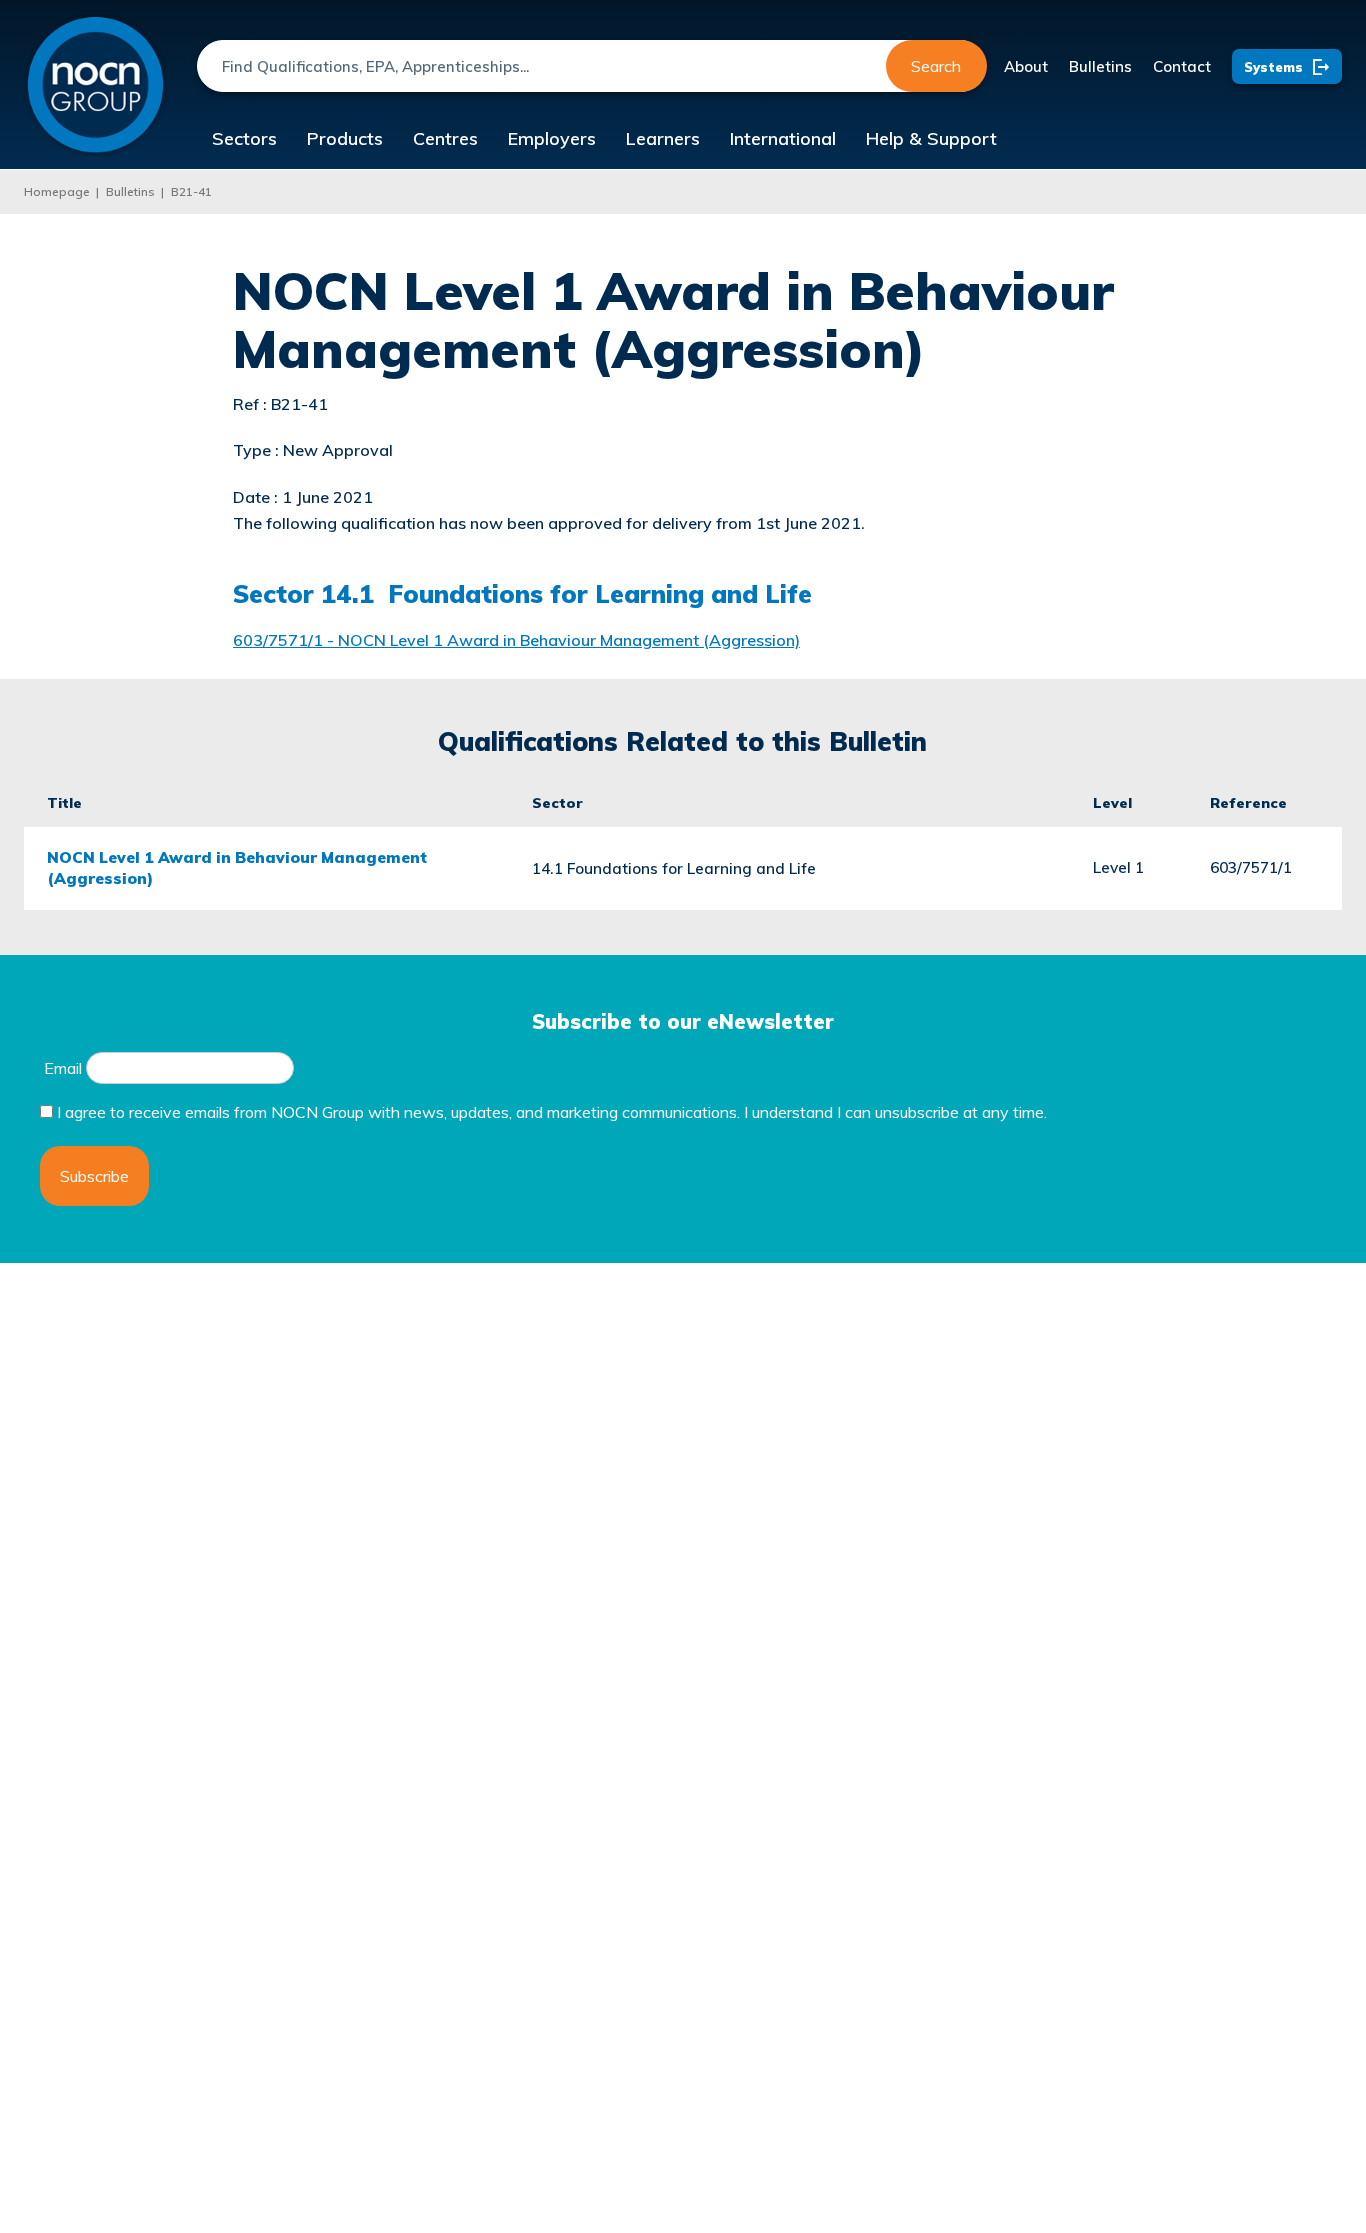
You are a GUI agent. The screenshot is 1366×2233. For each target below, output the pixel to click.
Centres (445, 138)
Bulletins (1100, 66)
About (1026, 66)
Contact (1182, 66)
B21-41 (191, 191)
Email (63, 1068)
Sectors (244, 138)
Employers (552, 138)
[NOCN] (95, 85)
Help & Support (931, 138)
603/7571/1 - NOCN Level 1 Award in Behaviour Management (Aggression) (516, 640)
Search (936, 66)
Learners (663, 138)
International (783, 138)
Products (345, 138)
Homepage (57, 191)
